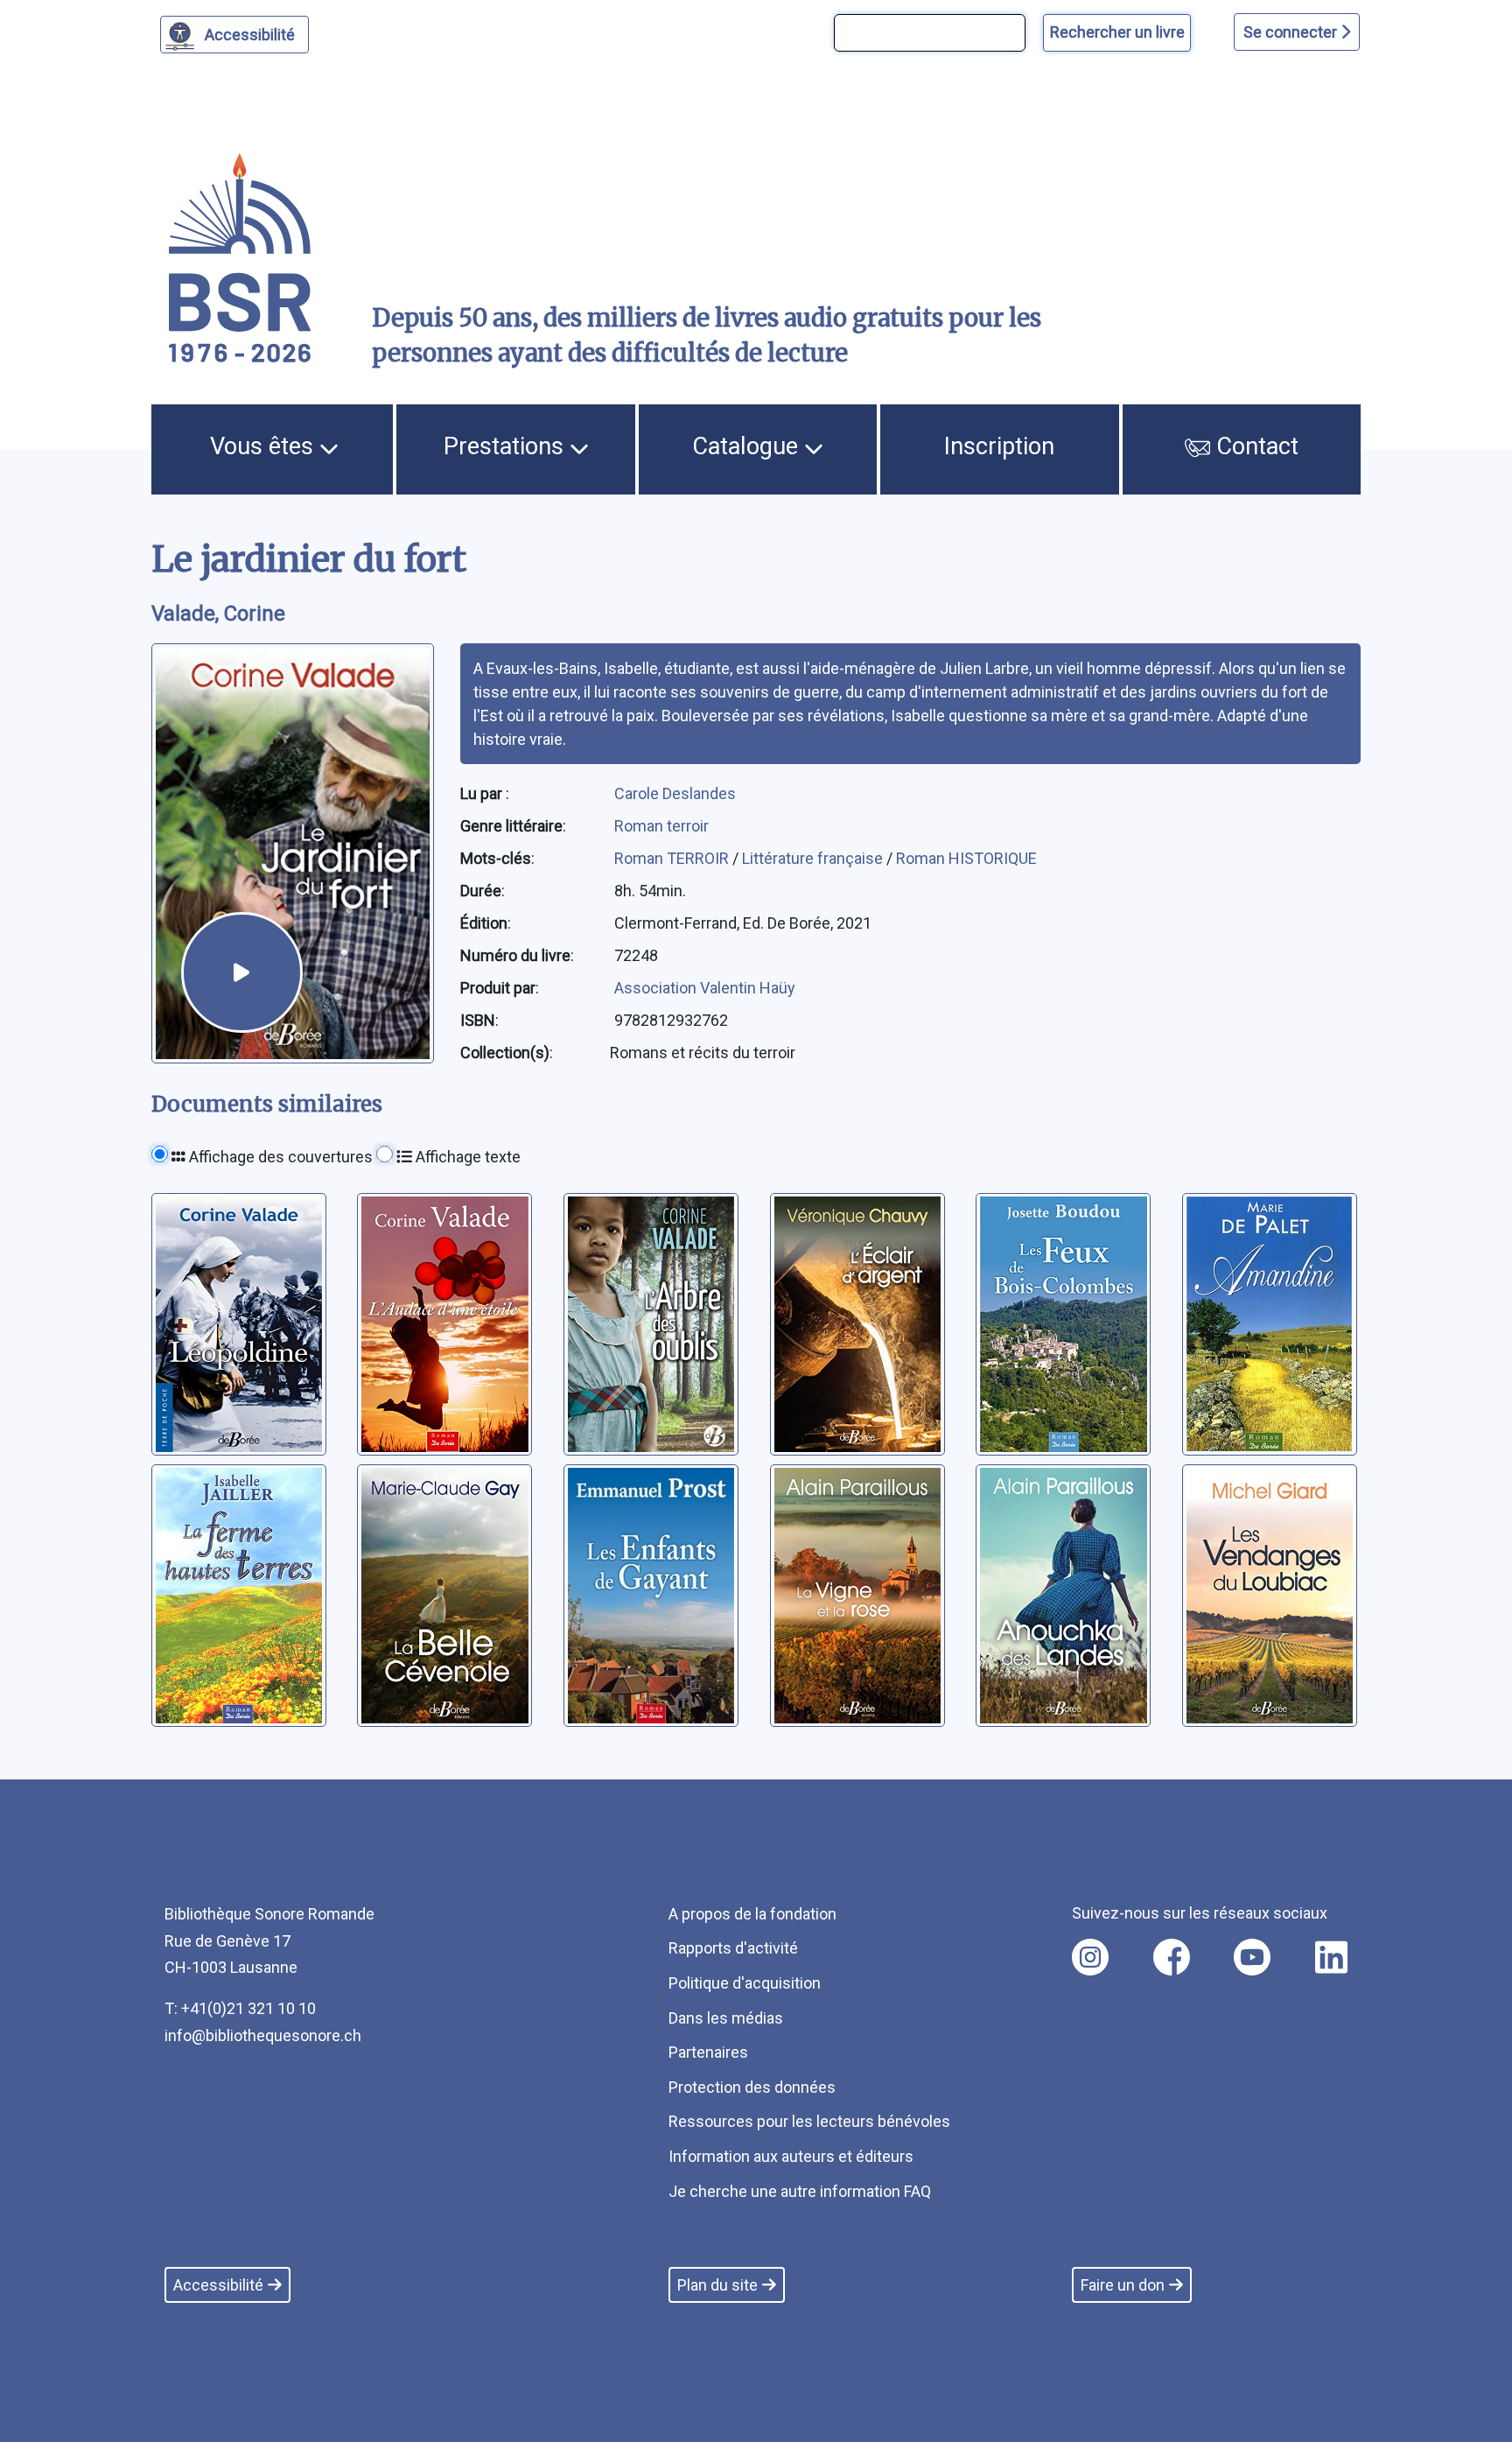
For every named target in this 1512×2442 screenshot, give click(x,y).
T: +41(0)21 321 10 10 (240, 2008)
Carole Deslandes (675, 793)
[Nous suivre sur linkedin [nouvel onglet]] (1331, 1957)
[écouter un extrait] (241, 972)
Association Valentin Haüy (705, 988)
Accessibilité (250, 35)
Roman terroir (661, 826)
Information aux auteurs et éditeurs (791, 2156)
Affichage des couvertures (279, 1157)
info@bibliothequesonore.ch (263, 2035)
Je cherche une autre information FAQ (800, 2191)
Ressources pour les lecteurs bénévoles (809, 2121)
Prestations (507, 446)
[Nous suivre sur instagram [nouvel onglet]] (1090, 1957)
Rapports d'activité (733, 1948)
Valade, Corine (218, 614)
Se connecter (1292, 32)
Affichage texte (466, 1157)
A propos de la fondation (752, 1914)
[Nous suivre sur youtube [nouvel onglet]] (1252, 1957)
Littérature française (814, 858)
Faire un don (1123, 2285)
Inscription (999, 446)
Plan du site (717, 2285)
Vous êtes (265, 446)
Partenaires (708, 2052)
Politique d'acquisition (745, 1983)
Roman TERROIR (673, 858)
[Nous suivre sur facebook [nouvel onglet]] (1172, 1957)
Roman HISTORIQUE (966, 858)
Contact (1254, 446)
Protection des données (752, 2087)
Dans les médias (726, 2018)
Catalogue (748, 446)
